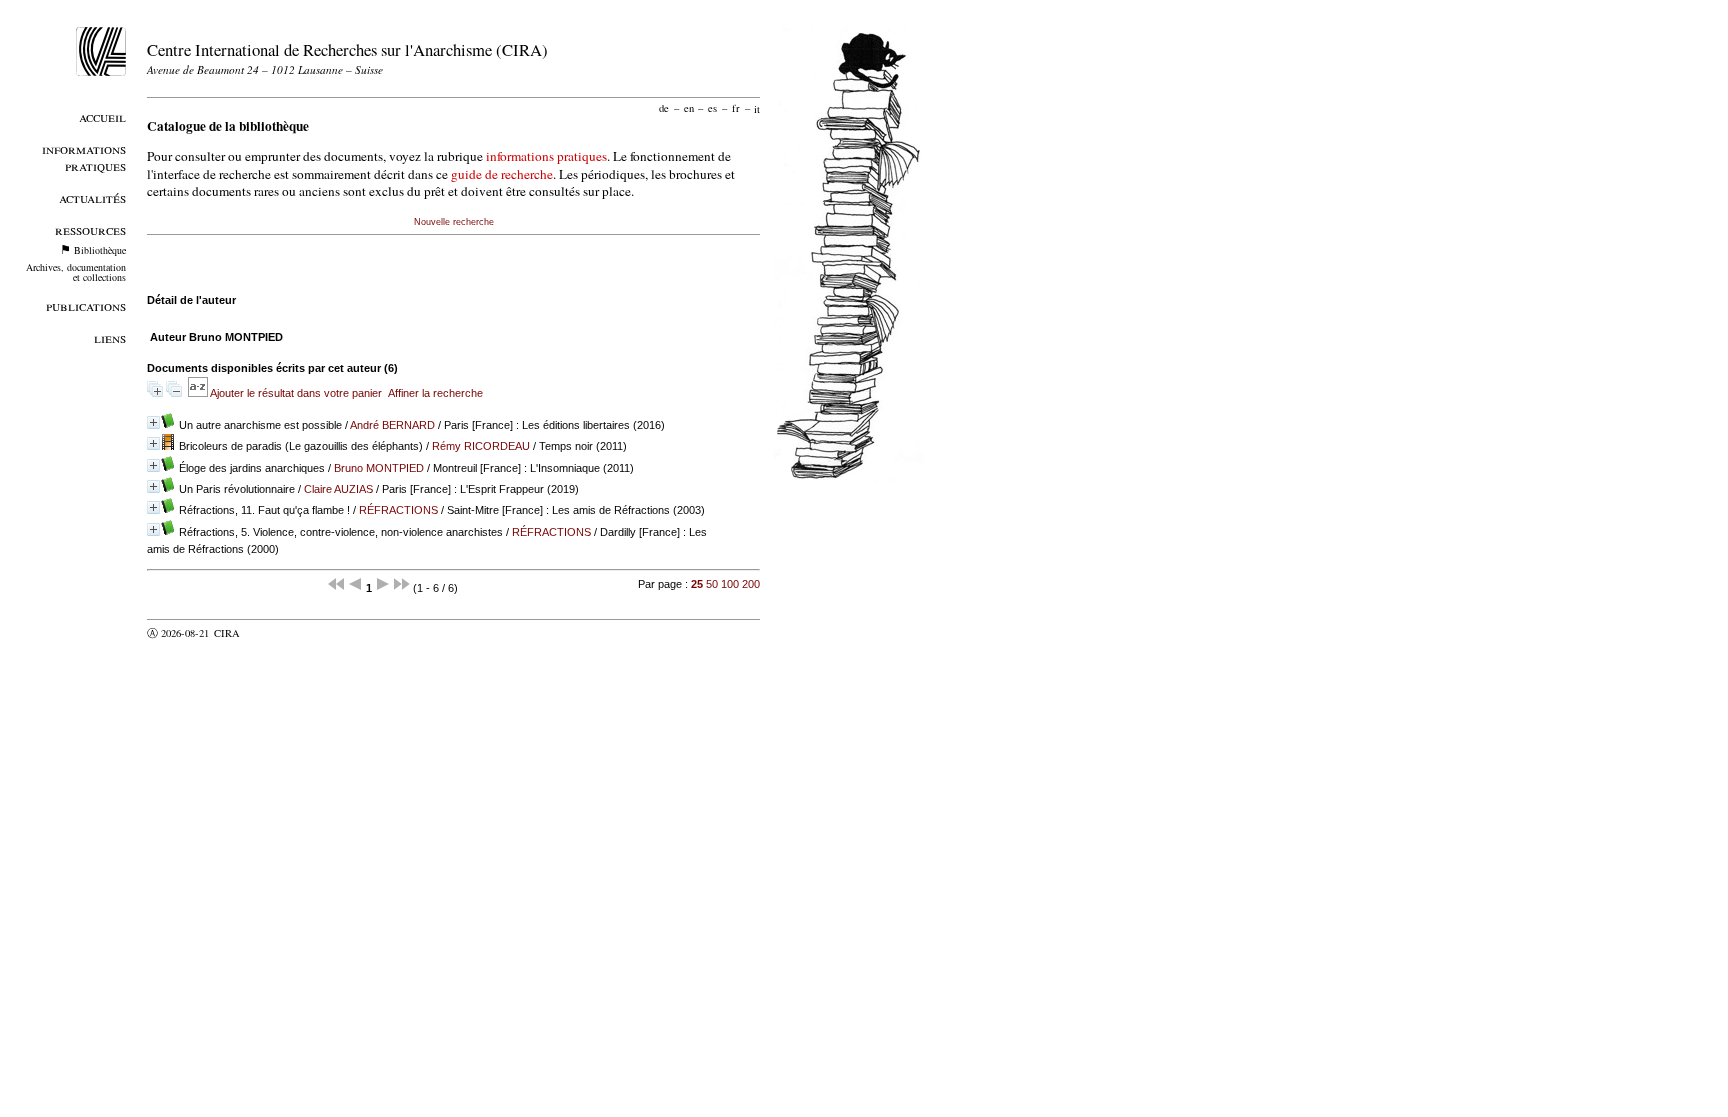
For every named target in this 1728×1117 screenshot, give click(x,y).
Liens (110, 337)
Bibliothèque (100, 250)
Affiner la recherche (435, 393)
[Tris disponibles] (199, 393)
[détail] (153, 422)
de (664, 108)
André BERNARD (392, 425)
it (757, 108)
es (712, 108)
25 (697, 584)
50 (712, 584)
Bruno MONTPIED (379, 468)
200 (751, 584)
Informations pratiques (84, 157)
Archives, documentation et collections (76, 272)
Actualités (92, 197)
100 (730, 584)
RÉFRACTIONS (398, 510)
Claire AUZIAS (338, 489)
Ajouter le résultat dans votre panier (296, 393)
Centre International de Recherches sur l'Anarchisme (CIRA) (347, 49)
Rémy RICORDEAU (481, 446)
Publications (86, 305)
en (689, 108)
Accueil (102, 116)
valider (266, 633)
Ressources (90, 229)
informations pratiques (546, 156)
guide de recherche (502, 174)
